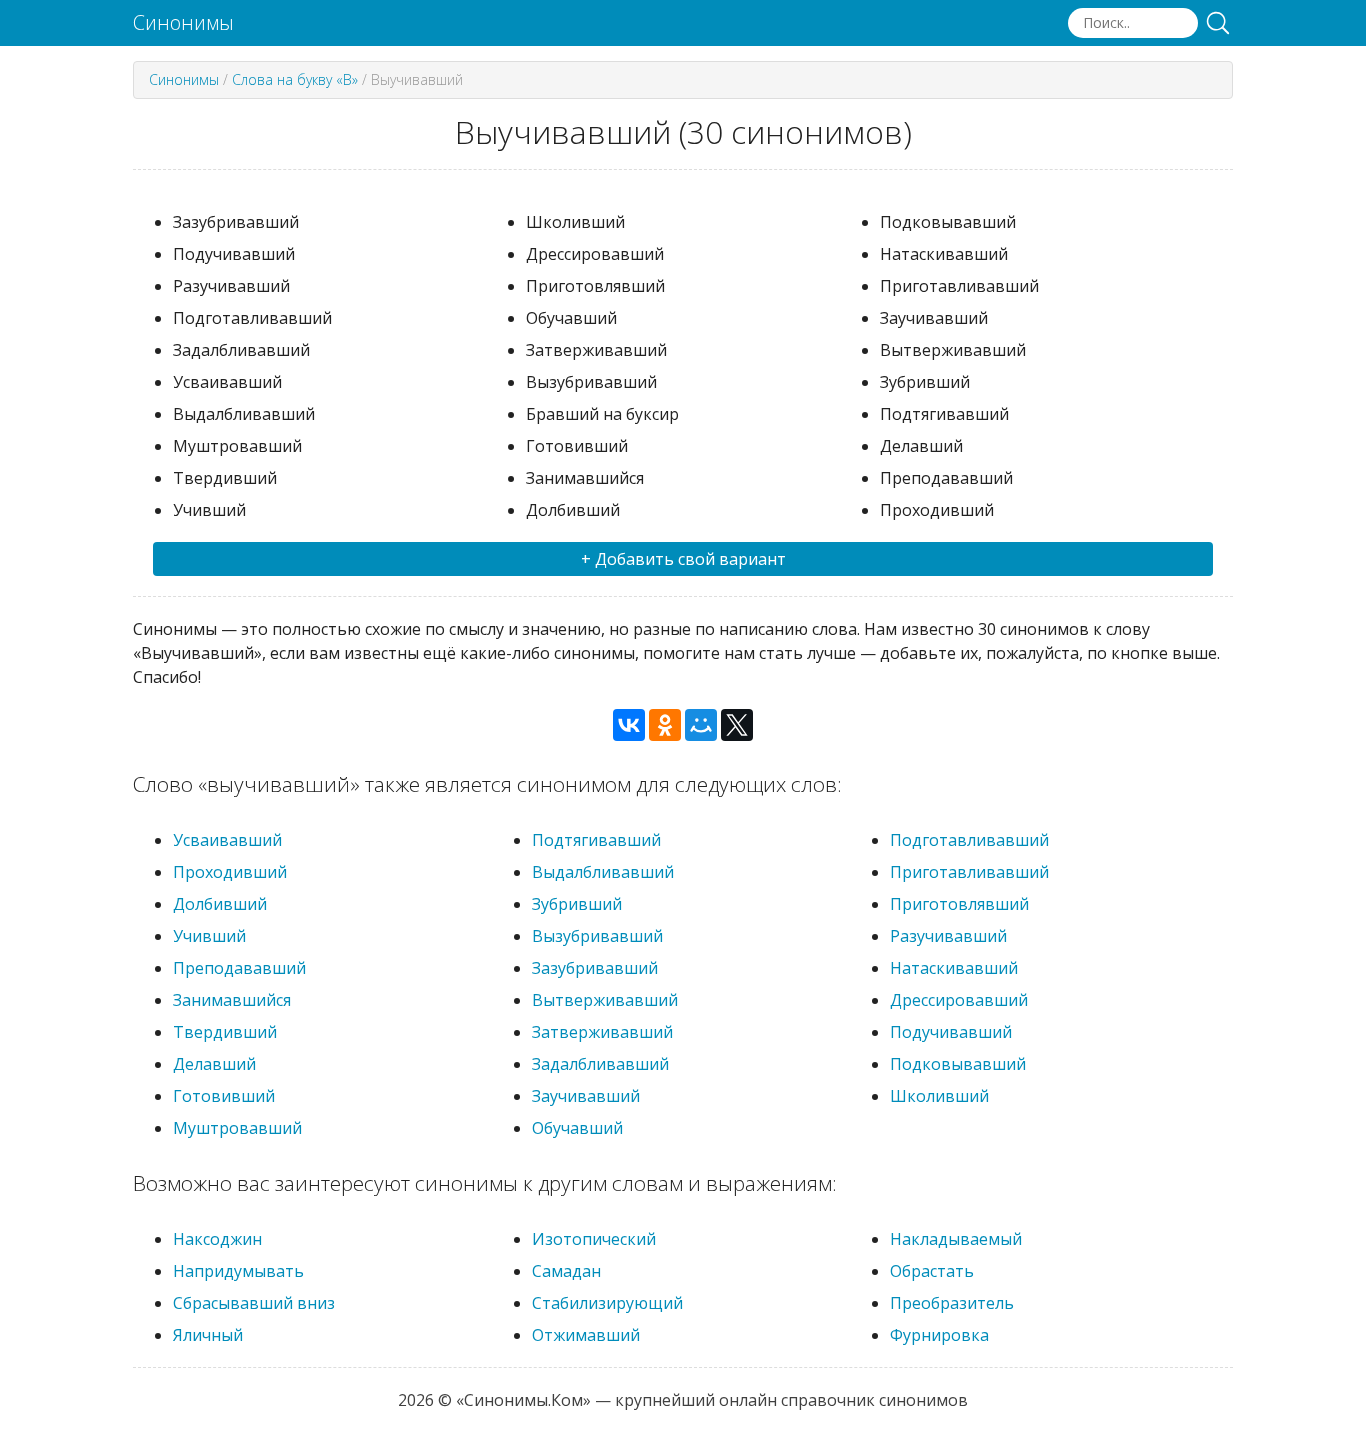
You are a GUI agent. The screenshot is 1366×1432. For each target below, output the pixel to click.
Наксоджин (217, 1239)
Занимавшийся (232, 1000)
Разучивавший (948, 936)
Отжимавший (586, 1335)
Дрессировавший (959, 1000)
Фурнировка (939, 1335)
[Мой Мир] (701, 725)
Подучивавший (951, 1032)
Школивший (939, 1096)
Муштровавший (237, 1128)
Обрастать (932, 1271)
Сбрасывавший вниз (254, 1303)
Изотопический (594, 1239)
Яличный (208, 1335)
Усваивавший (227, 840)
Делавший (214, 1064)
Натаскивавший (954, 968)
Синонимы (183, 23)
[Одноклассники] (665, 725)
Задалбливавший (600, 1064)
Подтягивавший (596, 840)
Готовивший (224, 1096)
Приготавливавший (969, 872)
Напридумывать (238, 1271)
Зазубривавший (595, 968)
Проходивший (230, 872)
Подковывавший (958, 1064)
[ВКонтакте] (629, 725)
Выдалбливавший (603, 872)
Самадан (566, 1271)
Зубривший (577, 904)
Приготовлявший (959, 904)
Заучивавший (586, 1096)
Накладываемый (956, 1239)
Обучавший (577, 1128)
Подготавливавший (969, 840)
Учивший (209, 936)
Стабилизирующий (607, 1303)
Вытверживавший (605, 1000)
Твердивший (225, 1032)
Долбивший (220, 904)
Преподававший (239, 968)
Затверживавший (602, 1032)
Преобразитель (952, 1303)
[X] (737, 725)
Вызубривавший (597, 936)
